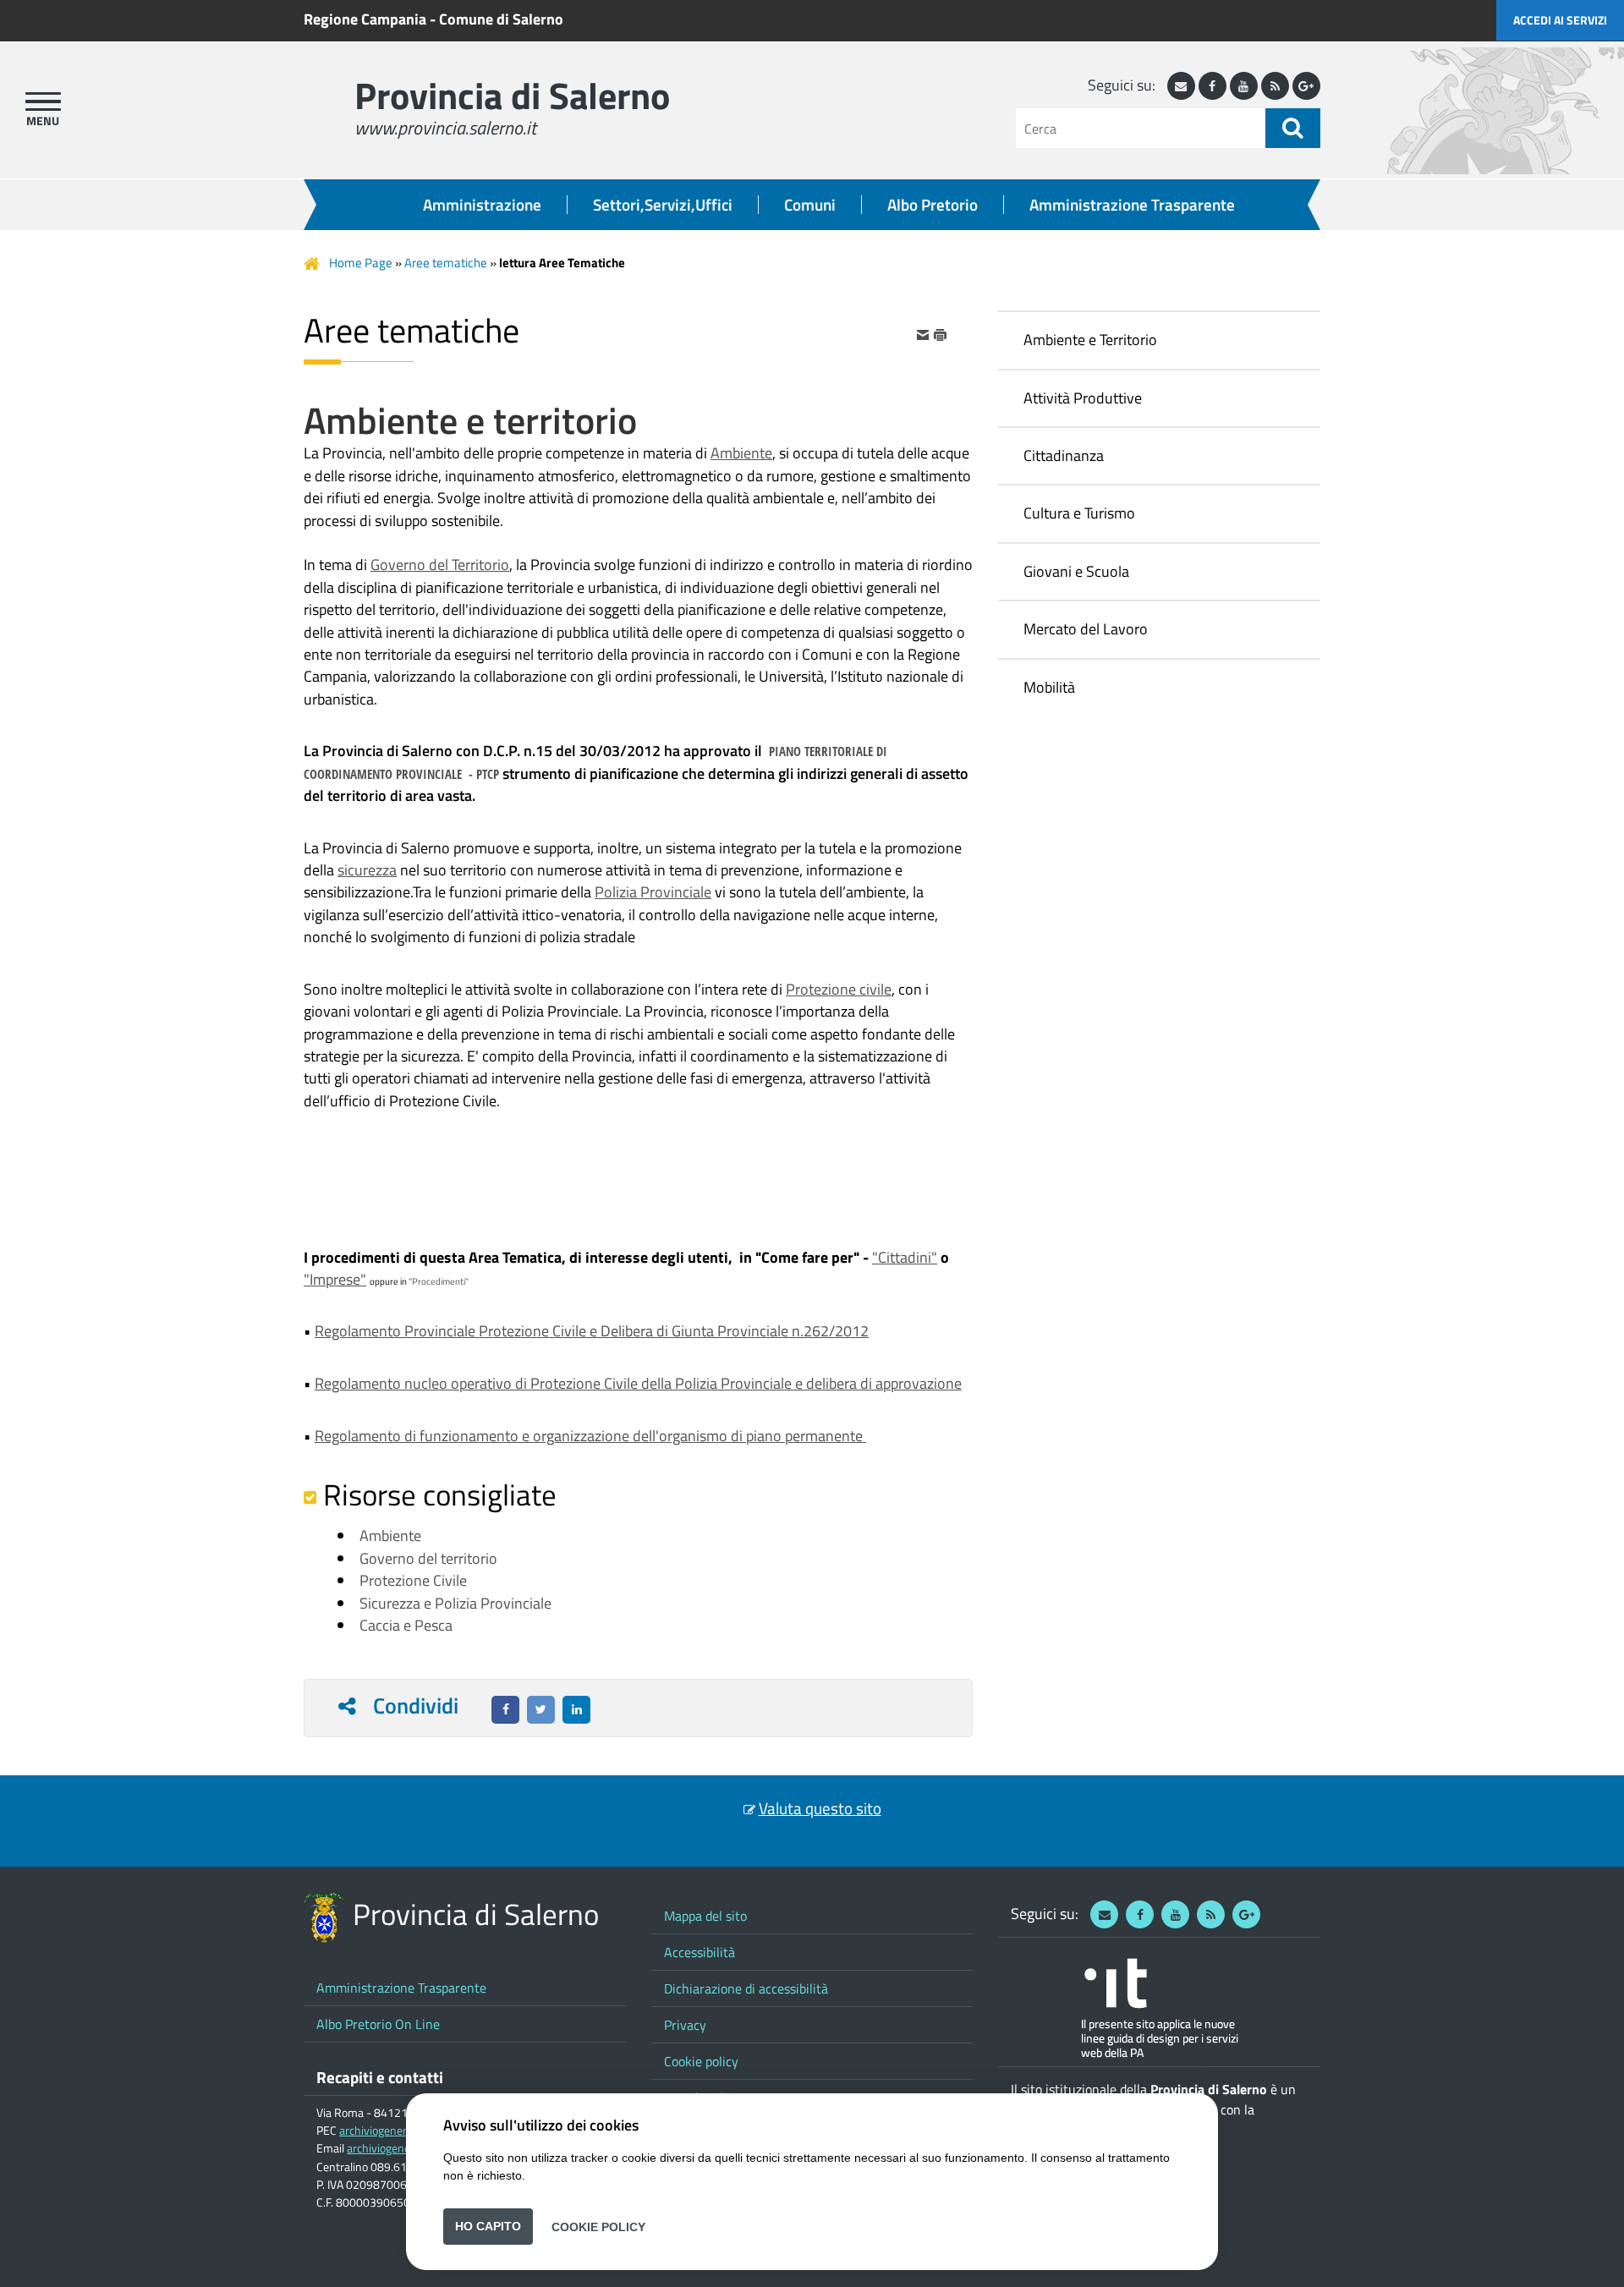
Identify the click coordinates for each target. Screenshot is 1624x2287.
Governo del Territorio (440, 565)
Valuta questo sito (820, 1808)
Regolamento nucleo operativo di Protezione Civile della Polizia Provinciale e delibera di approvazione (638, 1383)
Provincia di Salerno (512, 95)
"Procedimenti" (439, 1281)
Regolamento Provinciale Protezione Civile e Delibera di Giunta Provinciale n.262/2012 (592, 1331)
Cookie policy (701, 2061)
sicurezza (367, 870)
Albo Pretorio (933, 205)
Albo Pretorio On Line (378, 2024)
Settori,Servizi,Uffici (663, 205)
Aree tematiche (446, 263)
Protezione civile (839, 989)
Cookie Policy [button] (598, 2226)
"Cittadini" (905, 1257)
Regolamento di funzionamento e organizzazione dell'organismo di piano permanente (590, 1436)
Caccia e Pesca (406, 1625)
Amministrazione (482, 205)
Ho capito (488, 2226)
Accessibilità (700, 1952)
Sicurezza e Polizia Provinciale (455, 1603)
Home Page (361, 263)
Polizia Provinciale (653, 892)
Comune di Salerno (501, 19)
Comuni (810, 205)
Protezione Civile (413, 1580)
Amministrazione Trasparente (1132, 205)
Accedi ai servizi (1560, 20)
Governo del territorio (428, 1558)
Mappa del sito (705, 1916)
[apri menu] (43, 101)
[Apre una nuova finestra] (505, 1710)
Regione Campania (365, 19)
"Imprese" (335, 1279)
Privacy (685, 2025)
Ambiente (741, 453)
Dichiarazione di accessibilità (746, 1988)
